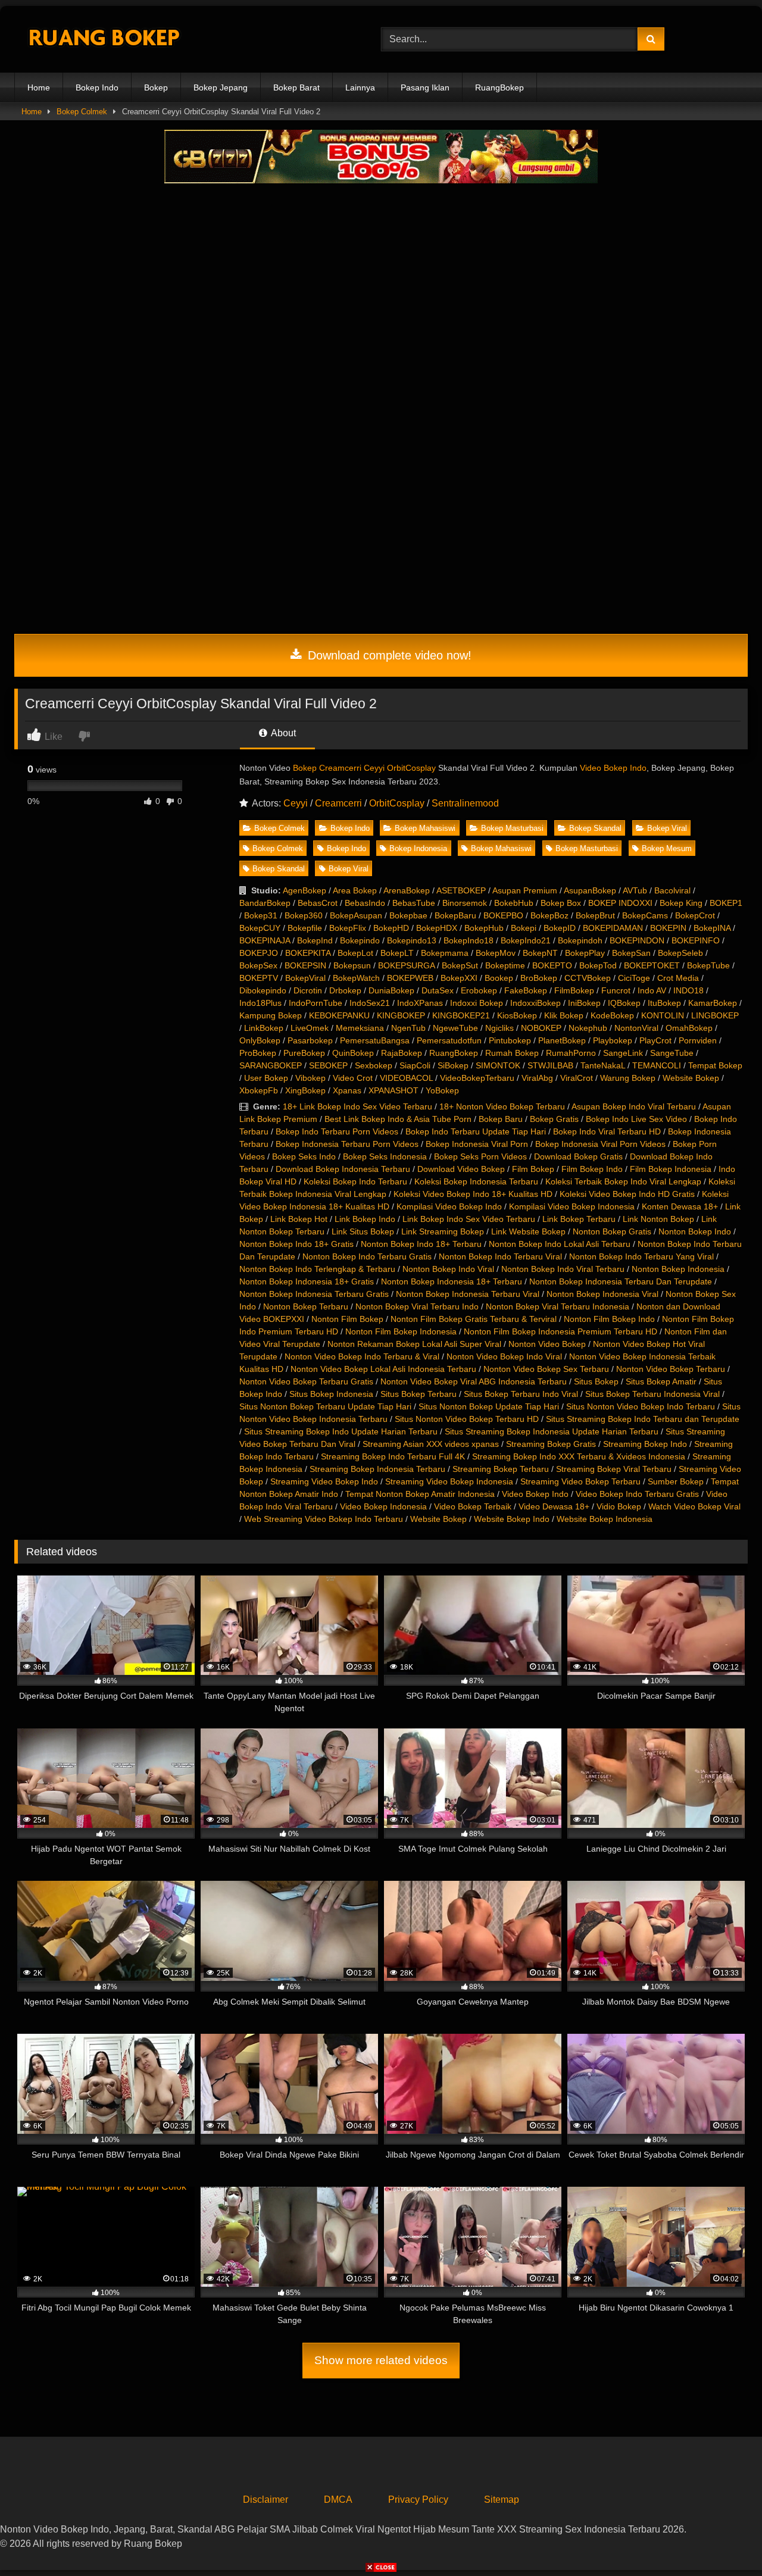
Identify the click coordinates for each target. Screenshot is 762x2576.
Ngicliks (499, 1028)
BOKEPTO (552, 965)
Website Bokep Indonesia (605, 1519)
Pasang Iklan (425, 87)
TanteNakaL (603, 1065)
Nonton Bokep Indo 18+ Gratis (296, 1244)
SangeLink (623, 1053)
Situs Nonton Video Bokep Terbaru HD (467, 1419)
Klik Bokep (564, 1015)
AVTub (635, 890)
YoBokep (442, 1090)
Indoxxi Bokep (477, 1003)
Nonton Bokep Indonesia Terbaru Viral (468, 1294)
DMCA (338, 2500)
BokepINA (712, 928)
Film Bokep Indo (592, 1169)
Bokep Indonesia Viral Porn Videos (600, 1144)
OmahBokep (689, 1028)
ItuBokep (664, 1003)
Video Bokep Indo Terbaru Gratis (637, 1494)
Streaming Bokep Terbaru (501, 1469)
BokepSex (258, 965)
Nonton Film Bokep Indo (609, 1319)
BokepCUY (260, 928)
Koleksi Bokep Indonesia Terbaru (476, 1181)
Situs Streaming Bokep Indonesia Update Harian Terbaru (552, 1431)
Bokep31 (261, 915)
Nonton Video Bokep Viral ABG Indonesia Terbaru (474, 1381)
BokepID (560, 928)
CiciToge (634, 978)
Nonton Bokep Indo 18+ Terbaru (421, 1244)
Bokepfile (305, 928)
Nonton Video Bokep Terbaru (671, 1369)
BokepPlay (585, 953)
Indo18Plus (260, 1003)
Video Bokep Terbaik (473, 1506)
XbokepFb (259, 1090)
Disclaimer (266, 2500)
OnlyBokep (260, 1040)
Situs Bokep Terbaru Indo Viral (521, 1394)
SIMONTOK (498, 1065)
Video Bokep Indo (613, 768)
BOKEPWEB (410, 978)
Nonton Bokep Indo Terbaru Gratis (367, 1256)
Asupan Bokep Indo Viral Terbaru (634, 1106)
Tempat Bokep (715, 1065)
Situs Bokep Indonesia (331, 1394)
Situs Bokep (596, 1381)
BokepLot (355, 953)
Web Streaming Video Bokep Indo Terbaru (324, 1519)
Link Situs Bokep (363, 1231)
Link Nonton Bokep (658, 1219)
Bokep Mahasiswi (425, 828)
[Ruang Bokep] (104, 40)
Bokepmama (445, 953)
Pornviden (698, 1040)
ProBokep (258, 1053)
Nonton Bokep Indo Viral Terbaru (563, 1269)
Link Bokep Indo (365, 1219)
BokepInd (315, 940)
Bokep (156, 87)
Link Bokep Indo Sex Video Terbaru (469, 1219)
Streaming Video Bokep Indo (324, 1481)
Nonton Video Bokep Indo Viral (504, 1356)
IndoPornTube (316, 1003)
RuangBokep (499, 87)
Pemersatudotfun (449, 1040)
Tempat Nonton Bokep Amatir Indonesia (420, 1494)
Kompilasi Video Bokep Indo (449, 1206)
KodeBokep (612, 1015)
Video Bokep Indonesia (383, 1506)
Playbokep (613, 1040)
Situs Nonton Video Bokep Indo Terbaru (641, 1406)
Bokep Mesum (667, 848)
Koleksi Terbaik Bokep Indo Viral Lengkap (623, 1181)
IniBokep (584, 1003)
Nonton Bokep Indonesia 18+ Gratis (307, 1281)
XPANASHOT (394, 1090)
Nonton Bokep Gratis (612, 1231)
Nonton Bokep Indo (695, 1231)
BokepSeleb (680, 953)
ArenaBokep (407, 890)
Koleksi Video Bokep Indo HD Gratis (627, 1194)
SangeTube (672, 1053)
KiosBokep (517, 1015)
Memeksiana (360, 1028)
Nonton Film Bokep (347, 1319)
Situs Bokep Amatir (661, 1381)
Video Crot (353, 1078)
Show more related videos (381, 2360)
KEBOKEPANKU (339, 1015)
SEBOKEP (328, 1065)
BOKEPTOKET (652, 965)
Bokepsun (352, 965)
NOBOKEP (541, 1028)
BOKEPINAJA (265, 940)
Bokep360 (304, 915)
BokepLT (397, 953)
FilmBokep (574, 990)
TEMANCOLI (657, 1065)
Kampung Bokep (271, 1015)
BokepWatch (356, 978)
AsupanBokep (590, 890)
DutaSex (438, 990)
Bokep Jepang (221, 87)
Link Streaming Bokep (443, 1231)
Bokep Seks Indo (304, 1156)
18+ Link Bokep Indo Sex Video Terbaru (357, 1106)
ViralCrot (577, 1078)
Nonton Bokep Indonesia (678, 1269)
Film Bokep (533, 1169)
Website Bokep (691, 1078)
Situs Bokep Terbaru (419, 1394)
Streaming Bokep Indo (645, 1444)
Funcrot (616, 990)
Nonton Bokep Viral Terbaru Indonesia (558, 1306)
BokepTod (598, 965)
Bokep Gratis (554, 1119)
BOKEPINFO (696, 940)
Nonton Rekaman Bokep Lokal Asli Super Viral (414, 1344)
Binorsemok (465, 903)
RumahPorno (571, 1053)
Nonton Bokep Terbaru (306, 1306)
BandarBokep (265, 903)
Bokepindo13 (412, 940)
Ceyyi (296, 803)
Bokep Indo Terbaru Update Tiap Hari (476, 1131)
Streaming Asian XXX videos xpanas (431, 1444)
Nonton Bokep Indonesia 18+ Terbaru (452, 1281)
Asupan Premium (525, 890)
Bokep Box (561, 903)
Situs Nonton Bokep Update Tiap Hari (489, 1406)
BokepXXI (459, 978)
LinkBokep (264, 1028)
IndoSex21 (370, 1003)
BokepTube (708, 965)
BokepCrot (695, 915)
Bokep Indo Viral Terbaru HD (607, 1131)
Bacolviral (672, 890)
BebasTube (414, 903)
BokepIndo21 (526, 940)
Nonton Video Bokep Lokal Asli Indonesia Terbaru (383, 1369)
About (282, 733)
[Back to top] (725, 2541)
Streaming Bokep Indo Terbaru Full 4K (393, 1456)
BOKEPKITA (308, 953)
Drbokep (345, 990)
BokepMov (496, 953)
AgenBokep (305, 890)
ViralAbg (537, 1078)
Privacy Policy (418, 2500)
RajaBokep (402, 1053)
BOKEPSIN (305, 965)
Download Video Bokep (461, 1169)
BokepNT (540, 953)
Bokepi (524, 928)
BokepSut (460, 965)
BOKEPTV (259, 978)
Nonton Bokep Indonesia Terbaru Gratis (314, 1294)
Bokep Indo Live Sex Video (636, 1119)
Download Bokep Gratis (578, 1156)
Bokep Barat (296, 87)
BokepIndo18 (469, 940)
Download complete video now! (388, 655)
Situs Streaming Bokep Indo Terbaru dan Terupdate (643, 1419)
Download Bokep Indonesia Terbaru (343, 1169)
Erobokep (479, 990)
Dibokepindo (263, 990)
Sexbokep (374, 1065)
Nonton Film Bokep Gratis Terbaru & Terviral (474, 1319)
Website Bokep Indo (512, 1519)
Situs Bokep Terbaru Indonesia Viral (652, 1394)
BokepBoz (549, 915)
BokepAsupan (356, 915)
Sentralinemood (465, 803)
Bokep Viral (667, 828)
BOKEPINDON (637, 940)
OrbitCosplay (397, 803)
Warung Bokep (628, 1078)
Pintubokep (510, 1040)
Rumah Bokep (512, 1053)
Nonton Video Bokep (547, 1344)
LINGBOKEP (715, 1015)
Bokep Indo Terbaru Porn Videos (337, 1131)
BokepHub (484, 928)
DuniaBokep (391, 990)
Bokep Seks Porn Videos (480, 1156)
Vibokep (310, 1078)
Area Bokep (355, 890)
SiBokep (453, 1065)
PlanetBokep (562, 1040)
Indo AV (652, 990)
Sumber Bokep (676, 1481)
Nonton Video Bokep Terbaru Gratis (306, 1381)
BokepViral (305, 978)
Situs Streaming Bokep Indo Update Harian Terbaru (341, 1431)
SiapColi (415, 1065)
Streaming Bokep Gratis (551, 1444)
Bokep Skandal (595, 828)
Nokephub (588, 1028)
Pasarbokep (310, 1040)
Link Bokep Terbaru (579, 1219)
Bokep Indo (97, 87)
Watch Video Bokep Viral (694, 1506)
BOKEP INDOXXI (620, 903)
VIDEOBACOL (406, 1078)
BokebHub (514, 903)
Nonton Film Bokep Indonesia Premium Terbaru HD (560, 1331)
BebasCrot (318, 903)
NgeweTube (455, 1028)
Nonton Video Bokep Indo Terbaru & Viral (362, 1356)
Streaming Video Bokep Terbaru (580, 1481)
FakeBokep (526, 990)
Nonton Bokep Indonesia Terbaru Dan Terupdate (621, 1281)
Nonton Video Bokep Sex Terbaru (546, 1369)
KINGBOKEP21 (461, 1015)
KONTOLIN (663, 1015)
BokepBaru (455, 915)
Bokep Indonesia (418, 848)
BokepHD (391, 928)
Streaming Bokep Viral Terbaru (614, 1469)
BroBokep (539, 978)
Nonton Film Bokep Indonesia (401, 1331)
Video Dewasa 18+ (554, 1506)
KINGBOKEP (401, 1015)
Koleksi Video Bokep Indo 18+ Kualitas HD (473, 1194)
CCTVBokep (588, 978)
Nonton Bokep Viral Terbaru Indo (417, 1306)
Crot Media (678, 978)
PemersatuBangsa (375, 1040)
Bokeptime (505, 965)
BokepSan (631, 953)
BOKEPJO (259, 953)
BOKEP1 (726, 903)
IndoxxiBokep (535, 1003)
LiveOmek (310, 1028)
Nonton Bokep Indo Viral (448, 1269)
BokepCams (645, 915)
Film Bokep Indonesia (671, 1169)
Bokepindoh (580, 940)
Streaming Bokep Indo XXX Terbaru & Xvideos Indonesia (579, 1456)
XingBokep (305, 1090)
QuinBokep (353, 1053)
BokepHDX (437, 928)
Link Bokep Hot (299, 1219)
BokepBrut (595, 915)
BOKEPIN (668, 928)
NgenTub (408, 1028)
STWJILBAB (550, 1065)
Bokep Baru (501, 1119)
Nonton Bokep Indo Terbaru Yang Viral (641, 1256)
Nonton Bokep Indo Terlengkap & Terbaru (317, 1269)
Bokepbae (408, 915)
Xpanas (347, 1090)
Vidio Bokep (619, 1506)
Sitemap (502, 2500)
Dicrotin (308, 990)
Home (39, 87)
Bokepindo (360, 940)
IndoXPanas (420, 1003)
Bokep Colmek (82, 112)
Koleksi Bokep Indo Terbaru (355, 1181)
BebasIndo (365, 903)
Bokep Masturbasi (512, 828)
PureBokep (304, 1053)
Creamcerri (338, 803)
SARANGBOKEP (271, 1065)
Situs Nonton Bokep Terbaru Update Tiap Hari (325, 1406)
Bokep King (681, 903)
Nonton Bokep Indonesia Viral (602, 1294)
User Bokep (266, 1078)
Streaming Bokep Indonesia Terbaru (377, 1469)
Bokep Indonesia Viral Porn (477, 1144)
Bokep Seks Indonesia (385, 1156)
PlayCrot (655, 1040)
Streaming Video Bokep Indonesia (449, 1481)
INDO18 (688, 990)
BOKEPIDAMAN (613, 928)
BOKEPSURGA (406, 965)
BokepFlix (348, 928)
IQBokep (624, 1003)
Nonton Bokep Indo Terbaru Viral (500, 1256)
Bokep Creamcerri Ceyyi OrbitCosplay (364, 768)
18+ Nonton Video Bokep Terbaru (502, 1106)
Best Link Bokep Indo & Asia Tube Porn (398, 1119)
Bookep (499, 978)
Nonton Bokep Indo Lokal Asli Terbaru (560, 1244)
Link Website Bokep (528, 1231)
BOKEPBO (503, 915)
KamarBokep (713, 1003)
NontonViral (636, 1028)
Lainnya (360, 87)
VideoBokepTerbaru (477, 1078)
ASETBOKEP (461, 890)
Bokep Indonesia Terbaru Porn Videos (347, 1144)
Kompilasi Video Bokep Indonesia (572, 1206)
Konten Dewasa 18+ (680, 1206)
